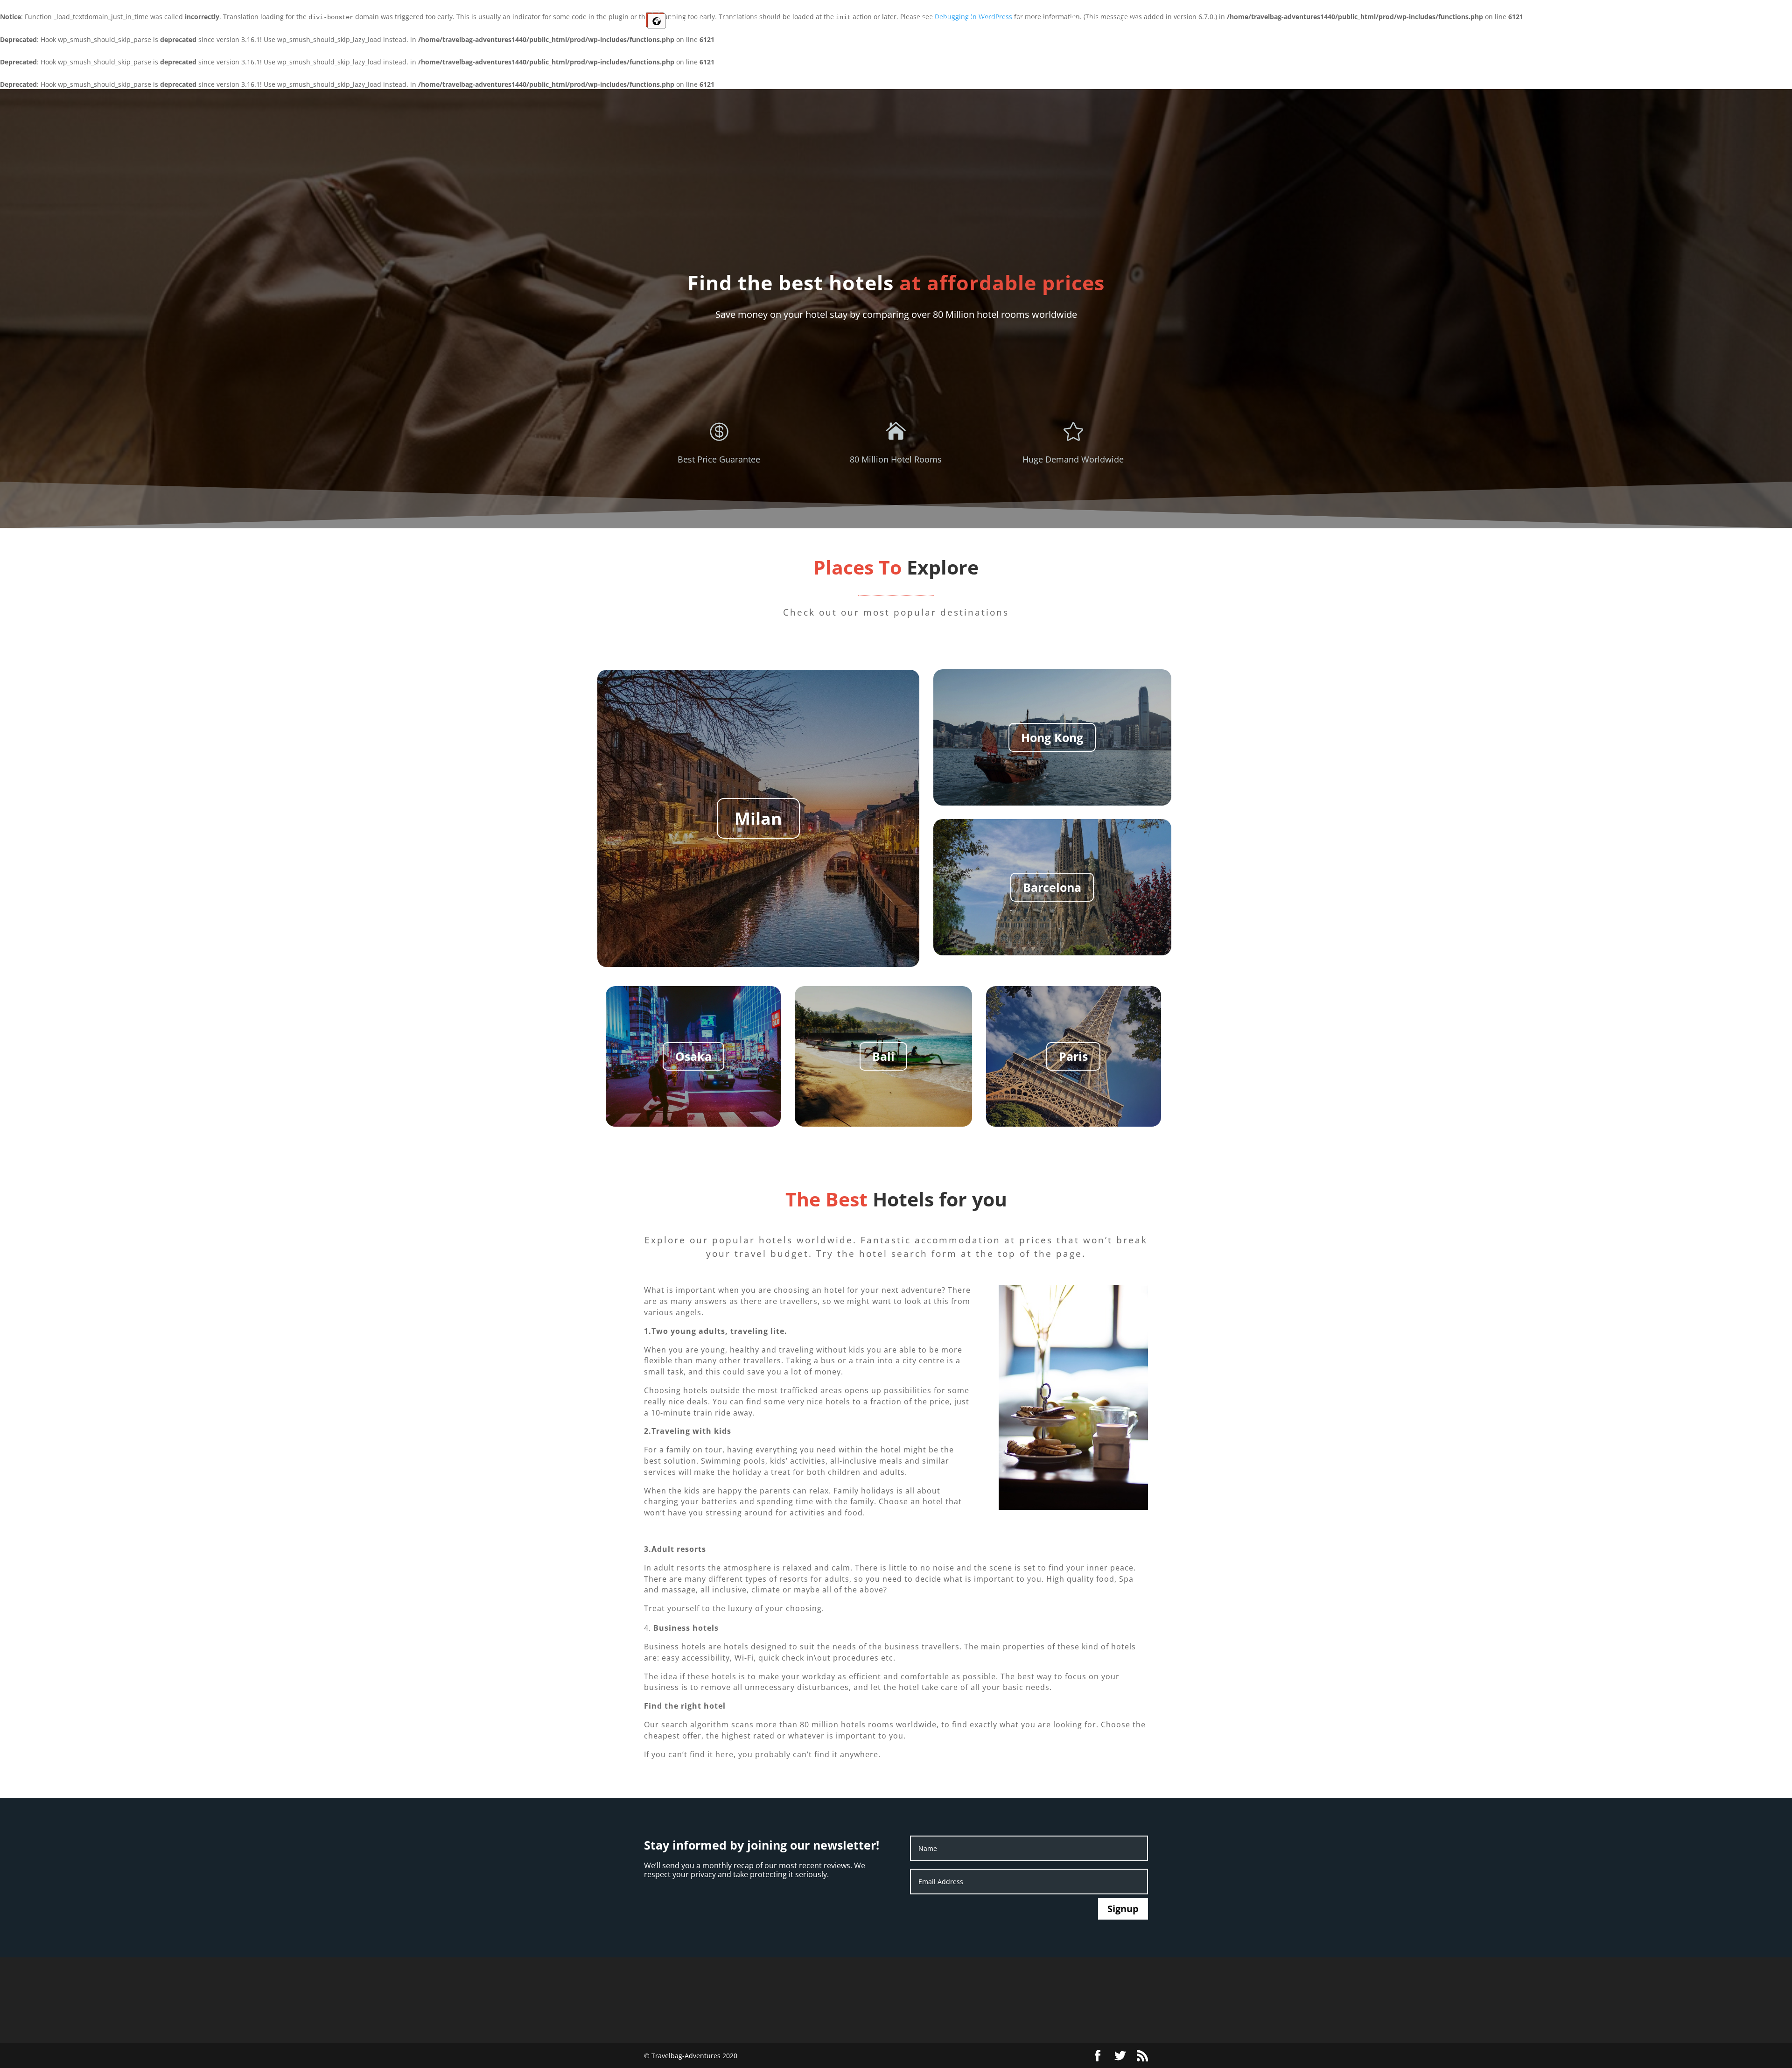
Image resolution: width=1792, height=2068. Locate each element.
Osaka (693, 1056)
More (1128, 20)
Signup (1123, 1909)
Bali (883, 1056)
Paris (1073, 1056)
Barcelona (1052, 887)
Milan (758, 818)
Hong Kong (1052, 737)
